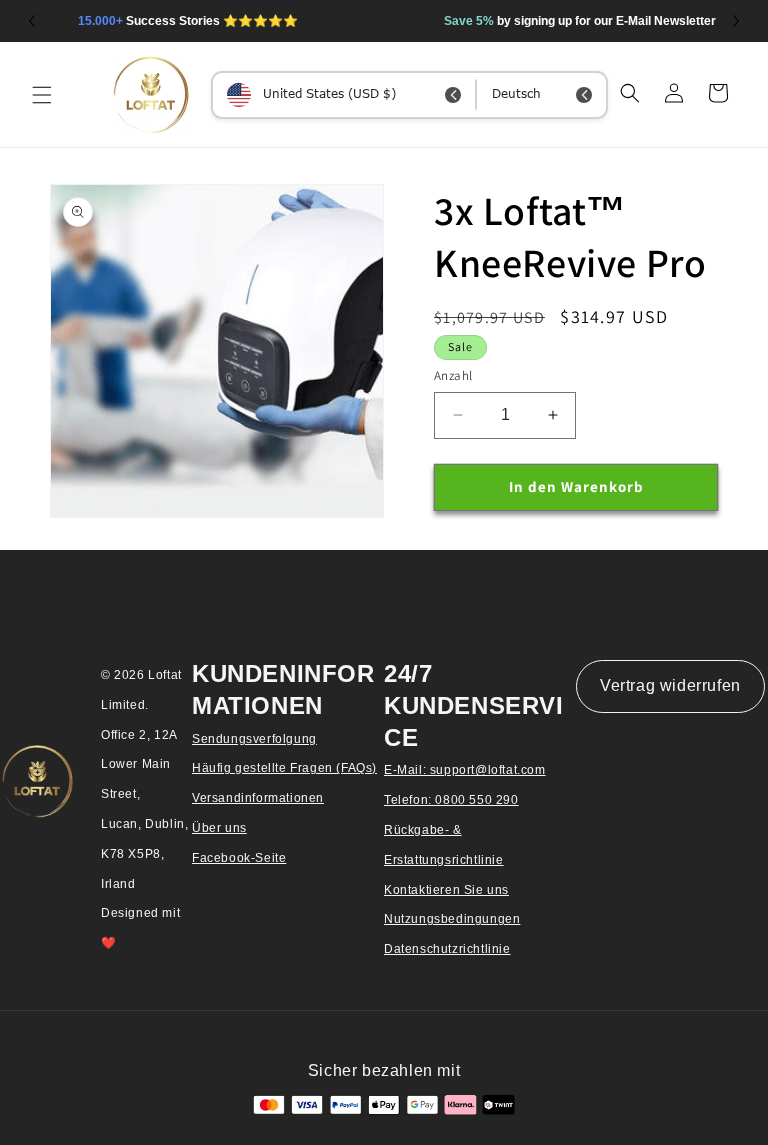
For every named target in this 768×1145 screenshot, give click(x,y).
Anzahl (453, 375)
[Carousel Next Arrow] (736, 21)
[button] (42, 95)
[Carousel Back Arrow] (32, 21)
